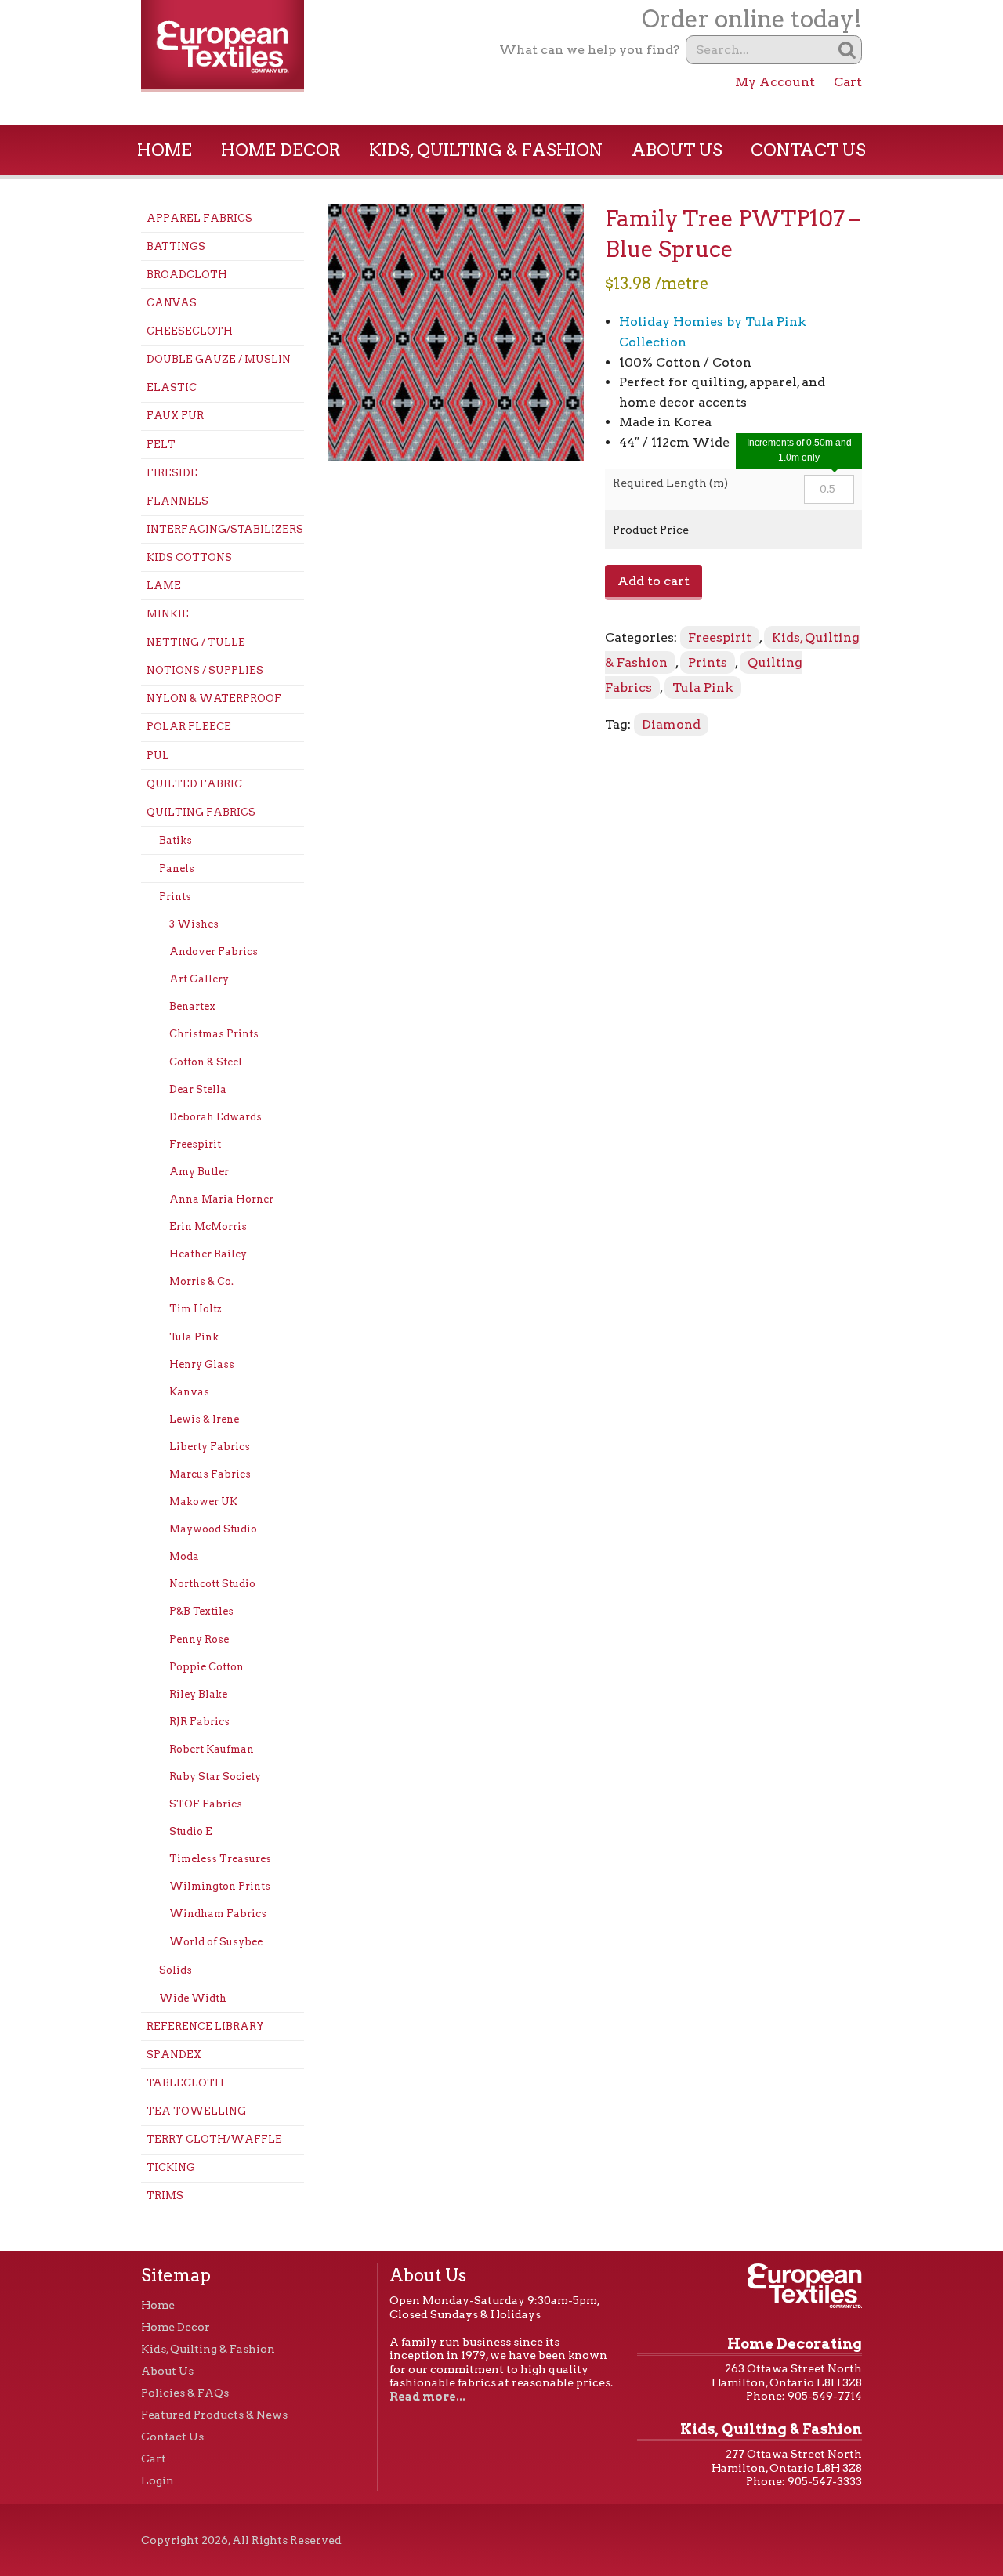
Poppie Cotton (206, 1667)
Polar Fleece (189, 727)
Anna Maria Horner (221, 1199)
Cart (848, 82)
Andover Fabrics (214, 952)
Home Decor (281, 150)
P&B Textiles (201, 1611)
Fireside (172, 473)
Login (158, 2480)
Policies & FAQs (185, 2393)
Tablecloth (185, 2083)
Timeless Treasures (220, 1859)
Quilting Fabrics (201, 812)
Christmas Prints (214, 1034)
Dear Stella (198, 1089)
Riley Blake (198, 1694)
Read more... (427, 2397)
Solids (176, 1970)
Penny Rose (199, 1639)
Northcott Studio (212, 1584)
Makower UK (203, 1501)
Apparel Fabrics (199, 218)
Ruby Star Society (215, 1776)
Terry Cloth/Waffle (214, 2139)
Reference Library (205, 2026)
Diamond (671, 724)
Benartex (192, 1006)
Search (847, 50)
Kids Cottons (189, 557)
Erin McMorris (208, 1226)
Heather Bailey (208, 1254)
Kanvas (189, 1392)
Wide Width (193, 1998)
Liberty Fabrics (210, 1447)
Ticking (171, 2167)
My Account (775, 82)
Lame (164, 586)
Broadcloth (187, 275)
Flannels (177, 501)
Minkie (168, 614)
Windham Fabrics (218, 1914)
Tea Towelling (196, 2111)
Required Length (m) (670, 483)
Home (165, 150)
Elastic (172, 387)
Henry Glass (202, 1364)
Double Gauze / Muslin (219, 359)
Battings (176, 246)
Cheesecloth (190, 331)
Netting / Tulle (196, 642)
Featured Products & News (214, 2415)
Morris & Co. (201, 1281)
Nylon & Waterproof (214, 698)
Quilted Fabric (194, 784)
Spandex (174, 2055)
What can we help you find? (589, 50)
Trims (165, 2196)
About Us (677, 150)
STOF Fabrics (206, 1804)
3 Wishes (194, 924)
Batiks (176, 840)
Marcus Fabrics (210, 1474)
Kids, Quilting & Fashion (486, 150)
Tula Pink (194, 1337)
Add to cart (654, 581)
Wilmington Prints (220, 1886)
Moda (184, 1556)
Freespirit (195, 1144)
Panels (177, 868)
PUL (158, 756)
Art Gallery (199, 979)
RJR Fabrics (199, 1722)
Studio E (191, 1831)
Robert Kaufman (212, 1749)
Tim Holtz (196, 1309)
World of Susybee (216, 1942)
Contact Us (808, 150)
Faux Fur (175, 416)
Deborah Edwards (215, 1117)
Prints (175, 897)
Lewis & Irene (204, 1419)
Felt (161, 445)
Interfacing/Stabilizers (225, 529)
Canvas (172, 303)
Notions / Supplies (205, 670)
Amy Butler (199, 1172)
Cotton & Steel (206, 1062)
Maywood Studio (213, 1529)
